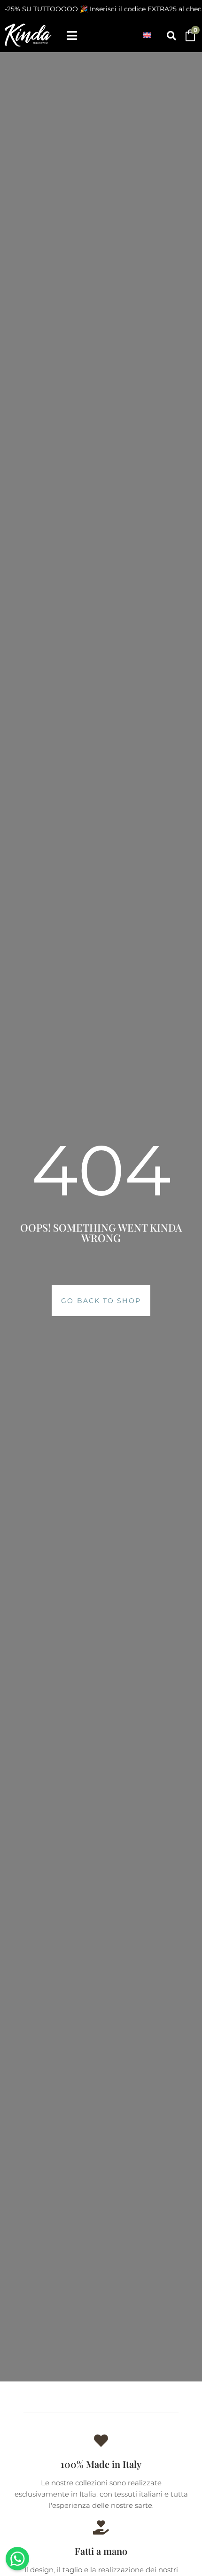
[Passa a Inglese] (147, 35)
